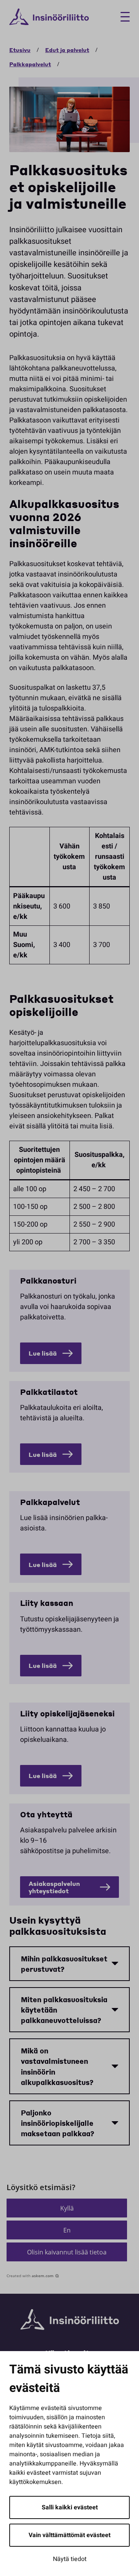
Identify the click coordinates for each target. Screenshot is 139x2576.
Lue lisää (43, 1353)
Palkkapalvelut (30, 64)
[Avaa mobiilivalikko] (122, 17)
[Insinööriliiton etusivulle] (49, 17)
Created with (30, 2276)
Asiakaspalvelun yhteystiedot (54, 1887)
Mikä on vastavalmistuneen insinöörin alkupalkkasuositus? (57, 2066)
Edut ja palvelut (67, 50)
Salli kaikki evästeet (70, 2507)
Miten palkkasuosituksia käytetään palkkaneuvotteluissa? (64, 2010)
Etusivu (20, 50)
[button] (67, 2208)
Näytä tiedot (70, 2559)
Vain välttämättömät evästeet (69, 2535)
